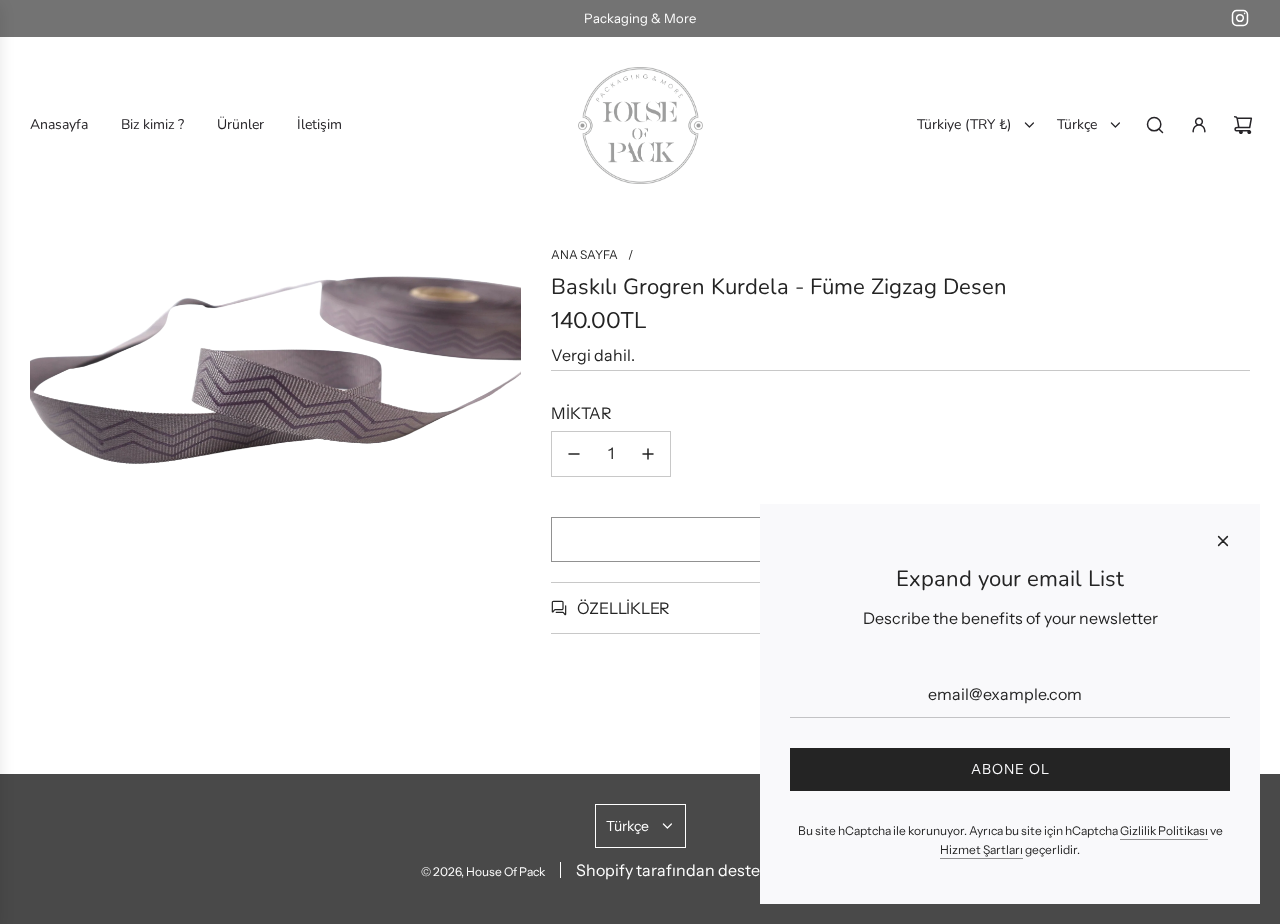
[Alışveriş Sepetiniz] (1243, 125)
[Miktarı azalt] (574, 454)
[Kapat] (1223, 541)
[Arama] (1155, 125)
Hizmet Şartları (981, 849)
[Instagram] (1240, 18)
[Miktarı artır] (648, 454)
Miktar (581, 413)
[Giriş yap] (1199, 125)
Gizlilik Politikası (1164, 830)
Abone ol (1010, 769)
